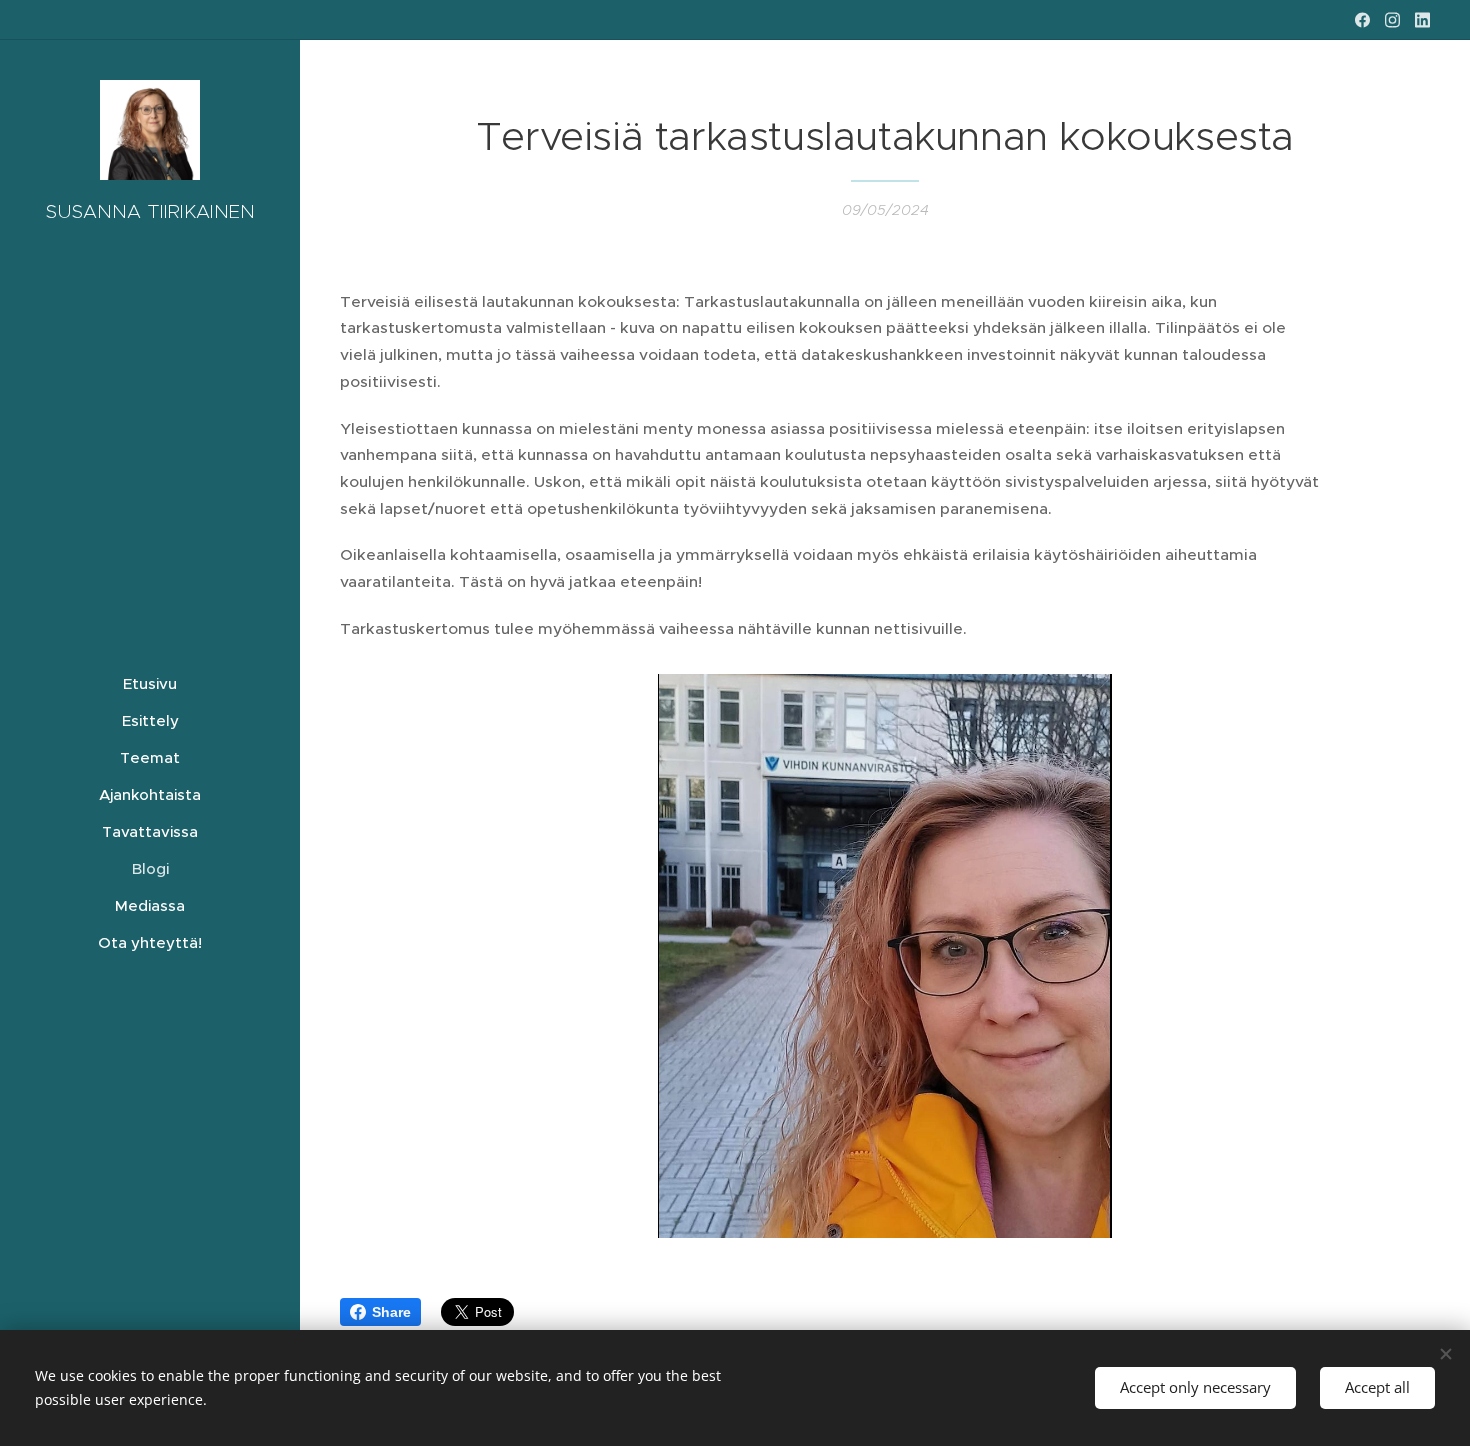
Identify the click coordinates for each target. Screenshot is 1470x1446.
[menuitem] (150, 683)
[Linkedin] (1422, 20)
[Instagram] (1392, 20)
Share (391, 1312)
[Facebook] (1362, 20)
